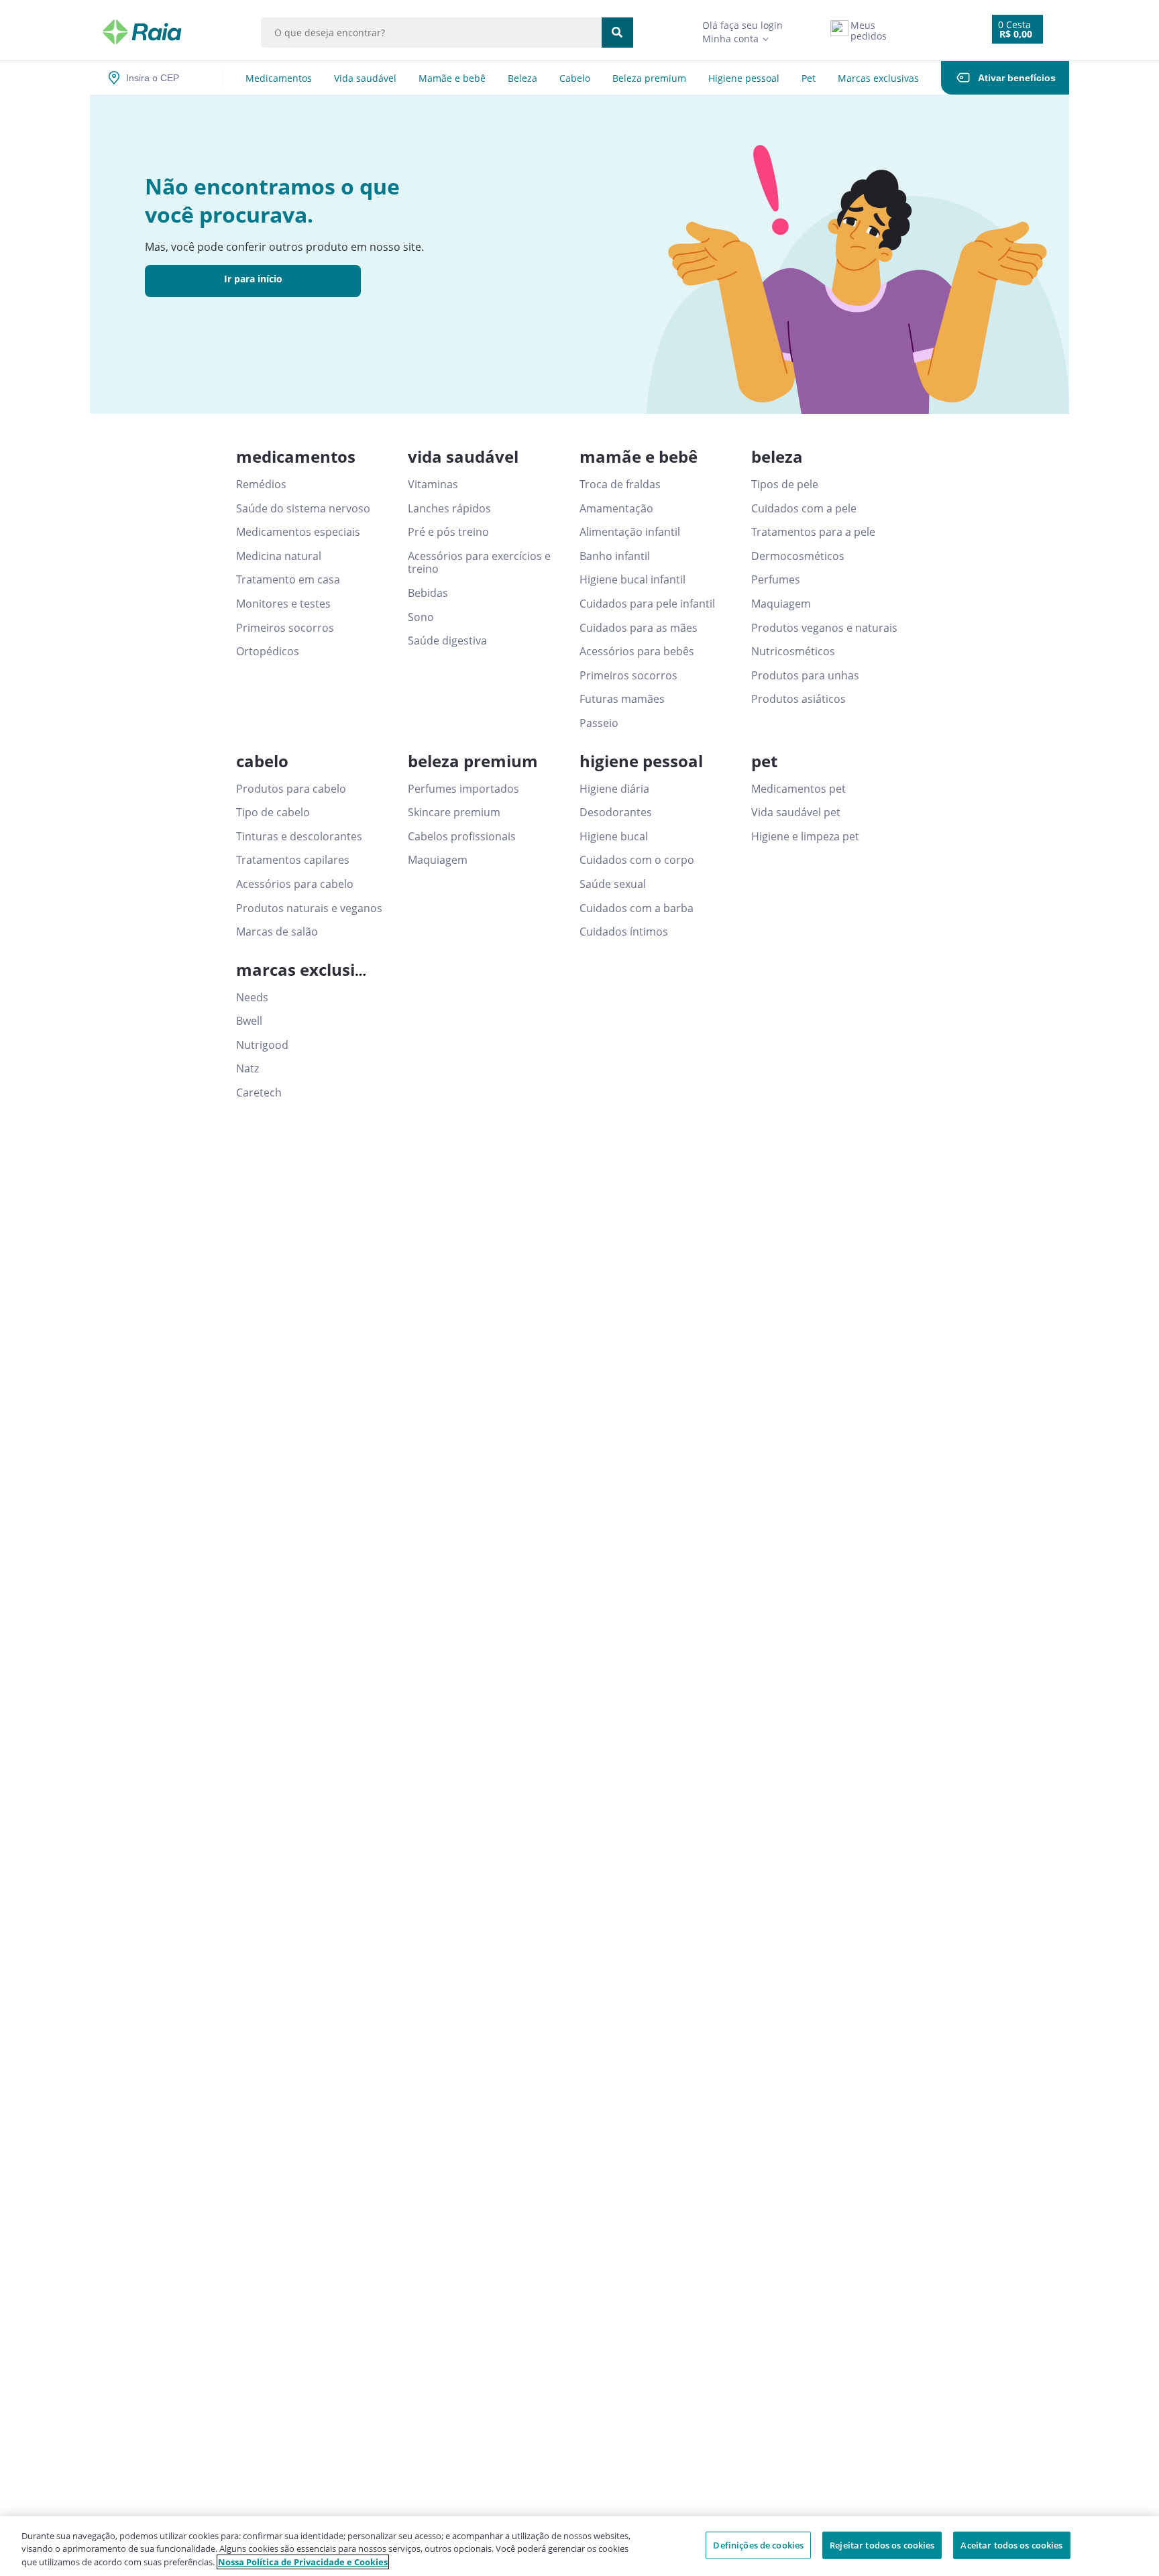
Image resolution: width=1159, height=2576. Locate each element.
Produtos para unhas (805, 676)
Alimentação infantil (630, 533)
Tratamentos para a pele (813, 533)
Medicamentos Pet (798, 789)
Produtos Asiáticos (798, 699)
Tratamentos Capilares (293, 860)
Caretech (259, 1093)
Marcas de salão (277, 932)
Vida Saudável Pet (796, 813)
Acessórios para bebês (637, 652)
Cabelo (575, 78)
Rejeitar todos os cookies (882, 2544)
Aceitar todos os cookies (1011, 2544)
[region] (579, 2546)
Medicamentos (279, 78)
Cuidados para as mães (639, 628)
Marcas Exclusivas (878, 78)
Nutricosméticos (793, 652)
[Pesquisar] (617, 33)
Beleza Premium (649, 78)
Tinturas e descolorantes (299, 837)
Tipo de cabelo (273, 813)
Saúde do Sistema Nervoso (303, 509)
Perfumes (776, 580)
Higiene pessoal (744, 78)
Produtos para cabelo (291, 789)
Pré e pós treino (448, 533)
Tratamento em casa (288, 580)
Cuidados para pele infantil (647, 604)
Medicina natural (279, 557)
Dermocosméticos (798, 557)
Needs (252, 998)
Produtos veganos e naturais (824, 628)
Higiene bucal (614, 837)
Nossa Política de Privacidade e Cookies (303, 2562)
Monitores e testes (283, 604)
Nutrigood (262, 1046)
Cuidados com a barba (637, 909)
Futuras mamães (622, 699)
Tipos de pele (785, 485)
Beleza (522, 78)
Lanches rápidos (449, 509)
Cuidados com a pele (804, 509)
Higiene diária (614, 789)
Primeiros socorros (285, 628)
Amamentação (616, 509)
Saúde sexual (613, 885)
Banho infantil (615, 557)
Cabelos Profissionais (462, 837)
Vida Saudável (365, 78)
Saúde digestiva (447, 641)
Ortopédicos (268, 652)
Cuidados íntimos (624, 932)
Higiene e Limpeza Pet (805, 837)
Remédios (261, 485)
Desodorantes (616, 813)
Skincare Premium (454, 813)
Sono (421, 618)
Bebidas (428, 594)
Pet (809, 78)
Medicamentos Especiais (298, 533)
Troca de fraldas (620, 485)
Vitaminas (433, 485)
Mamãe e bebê (452, 78)
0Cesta (1014, 24)
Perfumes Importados (463, 789)
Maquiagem (781, 604)
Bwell (249, 1021)
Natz (247, 1069)
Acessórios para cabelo (295, 885)
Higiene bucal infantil (632, 580)
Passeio (599, 724)
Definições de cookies (758, 2544)
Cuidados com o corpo (637, 860)
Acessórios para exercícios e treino (479, 563)
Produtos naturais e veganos (309, 909)
